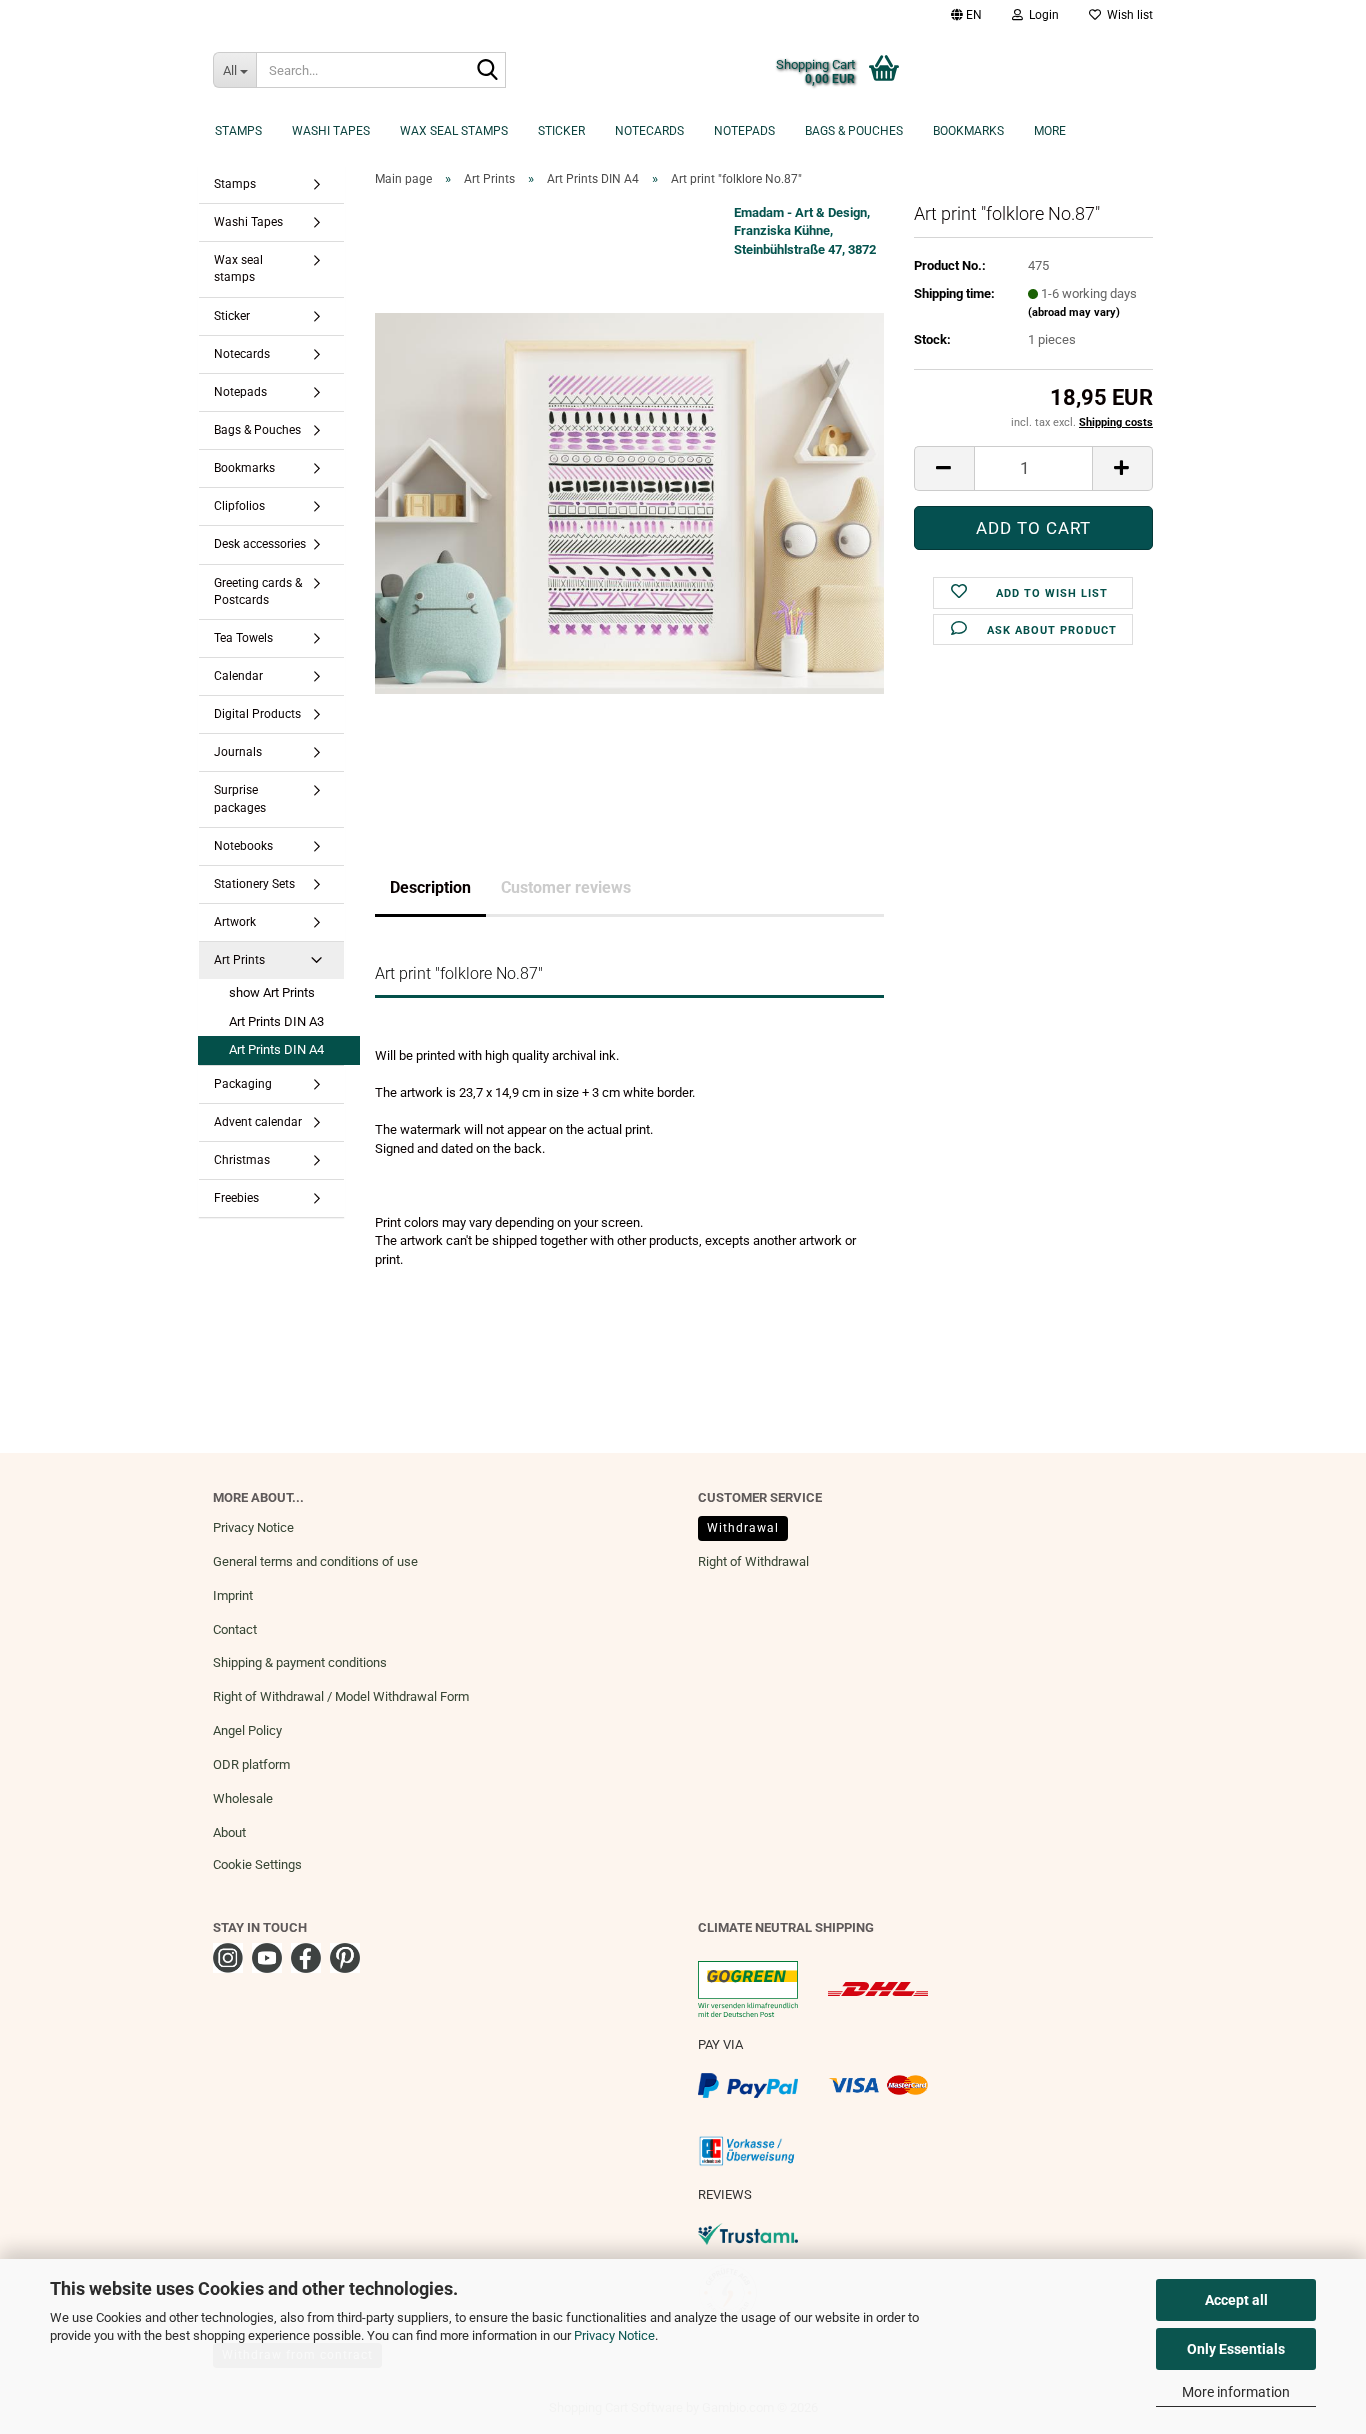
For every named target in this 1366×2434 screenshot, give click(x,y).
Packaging (243, 1084)
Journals (238, 752)
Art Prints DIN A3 (276, 1021)
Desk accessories (260, 544)
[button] (966, 15)
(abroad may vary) (1074, 312)
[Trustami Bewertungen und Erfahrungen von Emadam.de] (748, 2232)
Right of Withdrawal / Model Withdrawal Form (341, 1696)
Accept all (1236, 2300)
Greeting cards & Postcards (258, 591)
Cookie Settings (257, 1864)
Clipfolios (239, 506)
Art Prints (239, 960)
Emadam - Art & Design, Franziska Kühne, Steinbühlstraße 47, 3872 (805, 231)
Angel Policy (247, 1730)
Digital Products (257, 714)
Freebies (236, 1198)
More (1050, 131)
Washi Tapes (331, 131)
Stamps (238, 131)
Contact (235, 1629)
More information (1236, 2392)
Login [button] (1041, 15)
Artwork (235, 922)
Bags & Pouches (854, 131)
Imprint (233, 1595)
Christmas (242, 1160)
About (229, 1832)
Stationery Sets (254, 884)
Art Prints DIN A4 (276, 1049)
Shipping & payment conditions (300, 1662)
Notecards (649, 131)
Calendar (238, 676)
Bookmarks (968, 131)
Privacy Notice (614, 2335)
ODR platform (251, 1764)
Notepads (744, 131)
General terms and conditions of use (315, 1561)
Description (430, 887)
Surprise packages (240, 798)
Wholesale (243, 1798)
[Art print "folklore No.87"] (629, 502)
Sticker (561, 131)
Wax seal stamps (454, 131)
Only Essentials (1236, 2349)
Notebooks (243, 846)
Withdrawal (743, 1528)
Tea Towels (243, 638)
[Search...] (487, 71)
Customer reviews (566, 887)
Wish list (1127, 15)
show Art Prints (272, 992)
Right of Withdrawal (753, 1561)
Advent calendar (258, 1122)
